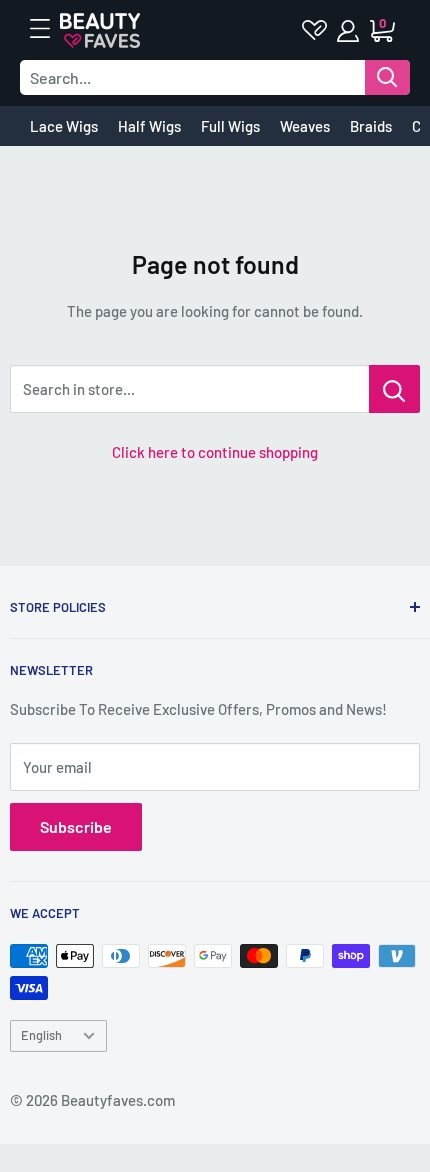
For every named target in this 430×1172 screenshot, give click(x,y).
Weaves (305, 126)
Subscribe (76, 826)
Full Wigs (230, 126)
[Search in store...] (394, 389)
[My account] (349, 31)
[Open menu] (50, 29)
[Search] (387, 77)
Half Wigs (149, 126)
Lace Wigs (64, 126)
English (41, 1035)
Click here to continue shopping (215, 452)
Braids (371, 126)
